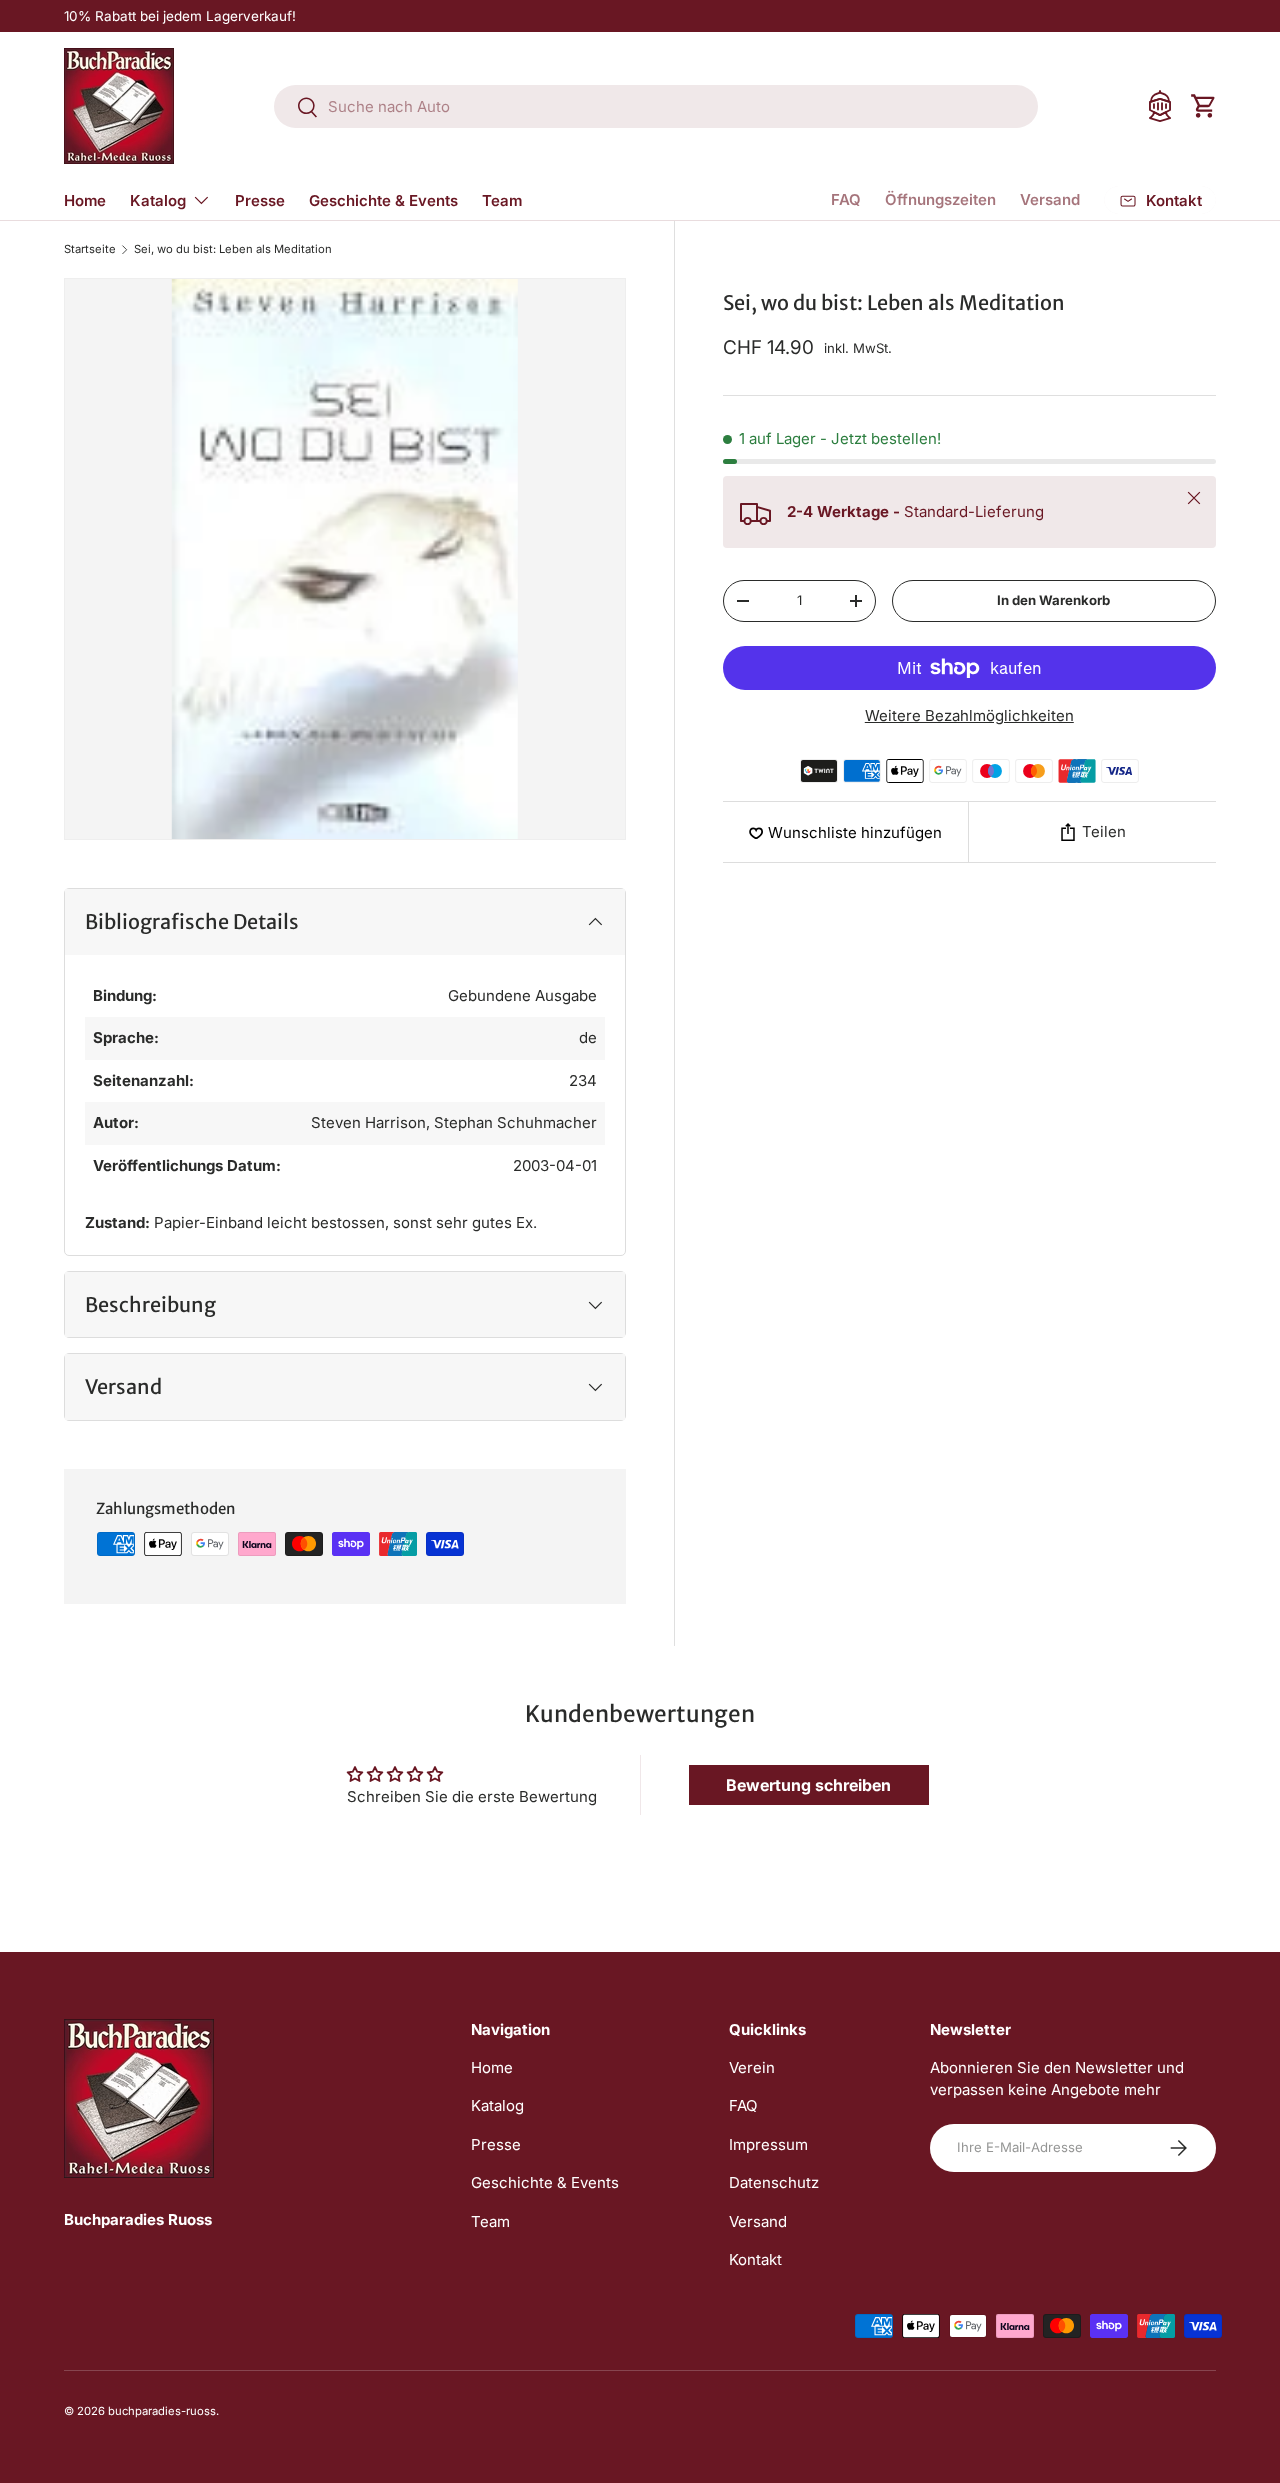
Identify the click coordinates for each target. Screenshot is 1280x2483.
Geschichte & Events (383, 200)
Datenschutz (774, 2182)
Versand (1050, 199)
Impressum (768, 2144)
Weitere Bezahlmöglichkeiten (969, 715)
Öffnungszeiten (940, 199)
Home (85, 200)
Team (502, 200)
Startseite (90, 249)
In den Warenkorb (1053, 600)
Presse (260, 200)
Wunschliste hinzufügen (855, 832)
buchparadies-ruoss (162, 2411)
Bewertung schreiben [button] (808, 1785)
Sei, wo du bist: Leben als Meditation (233, 249)
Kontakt (755, 2259)
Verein (752, 2067)
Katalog (158, 200)
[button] (1204, 106)
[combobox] (656, 106)
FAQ (846, 199)
